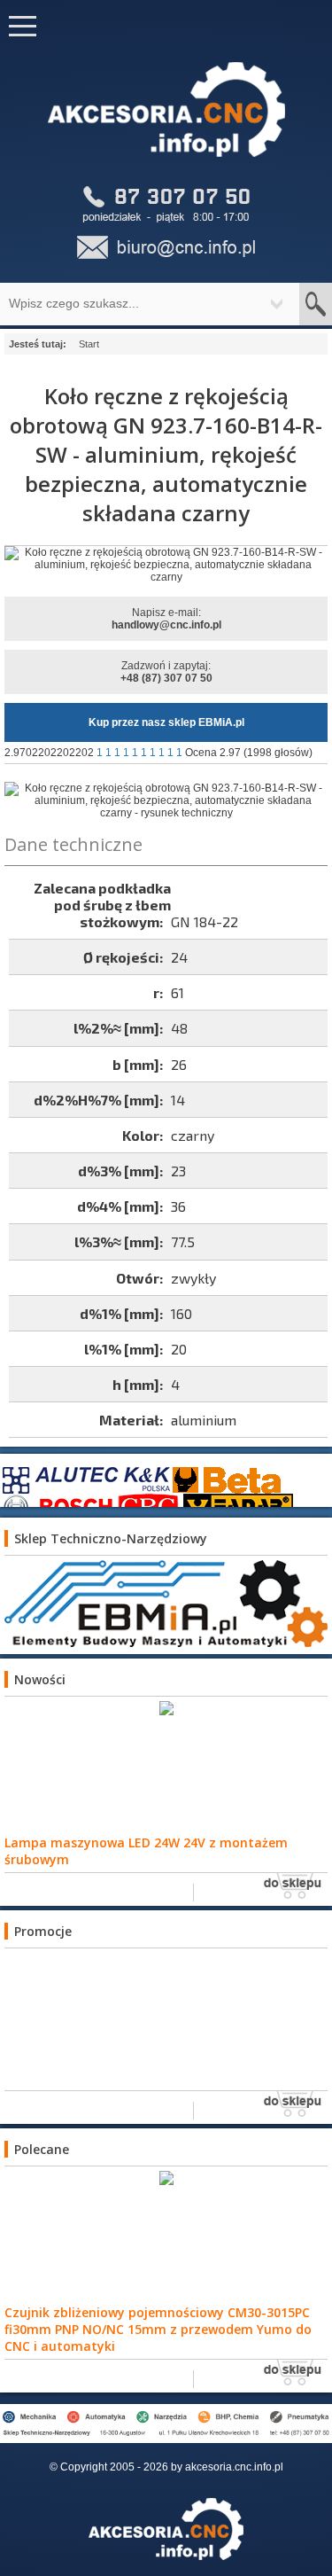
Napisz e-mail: (166, 619)
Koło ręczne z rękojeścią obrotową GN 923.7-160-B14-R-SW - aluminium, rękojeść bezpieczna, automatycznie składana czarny (166, 454)
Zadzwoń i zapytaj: (166, 672)
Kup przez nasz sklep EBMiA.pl (166, 722)
